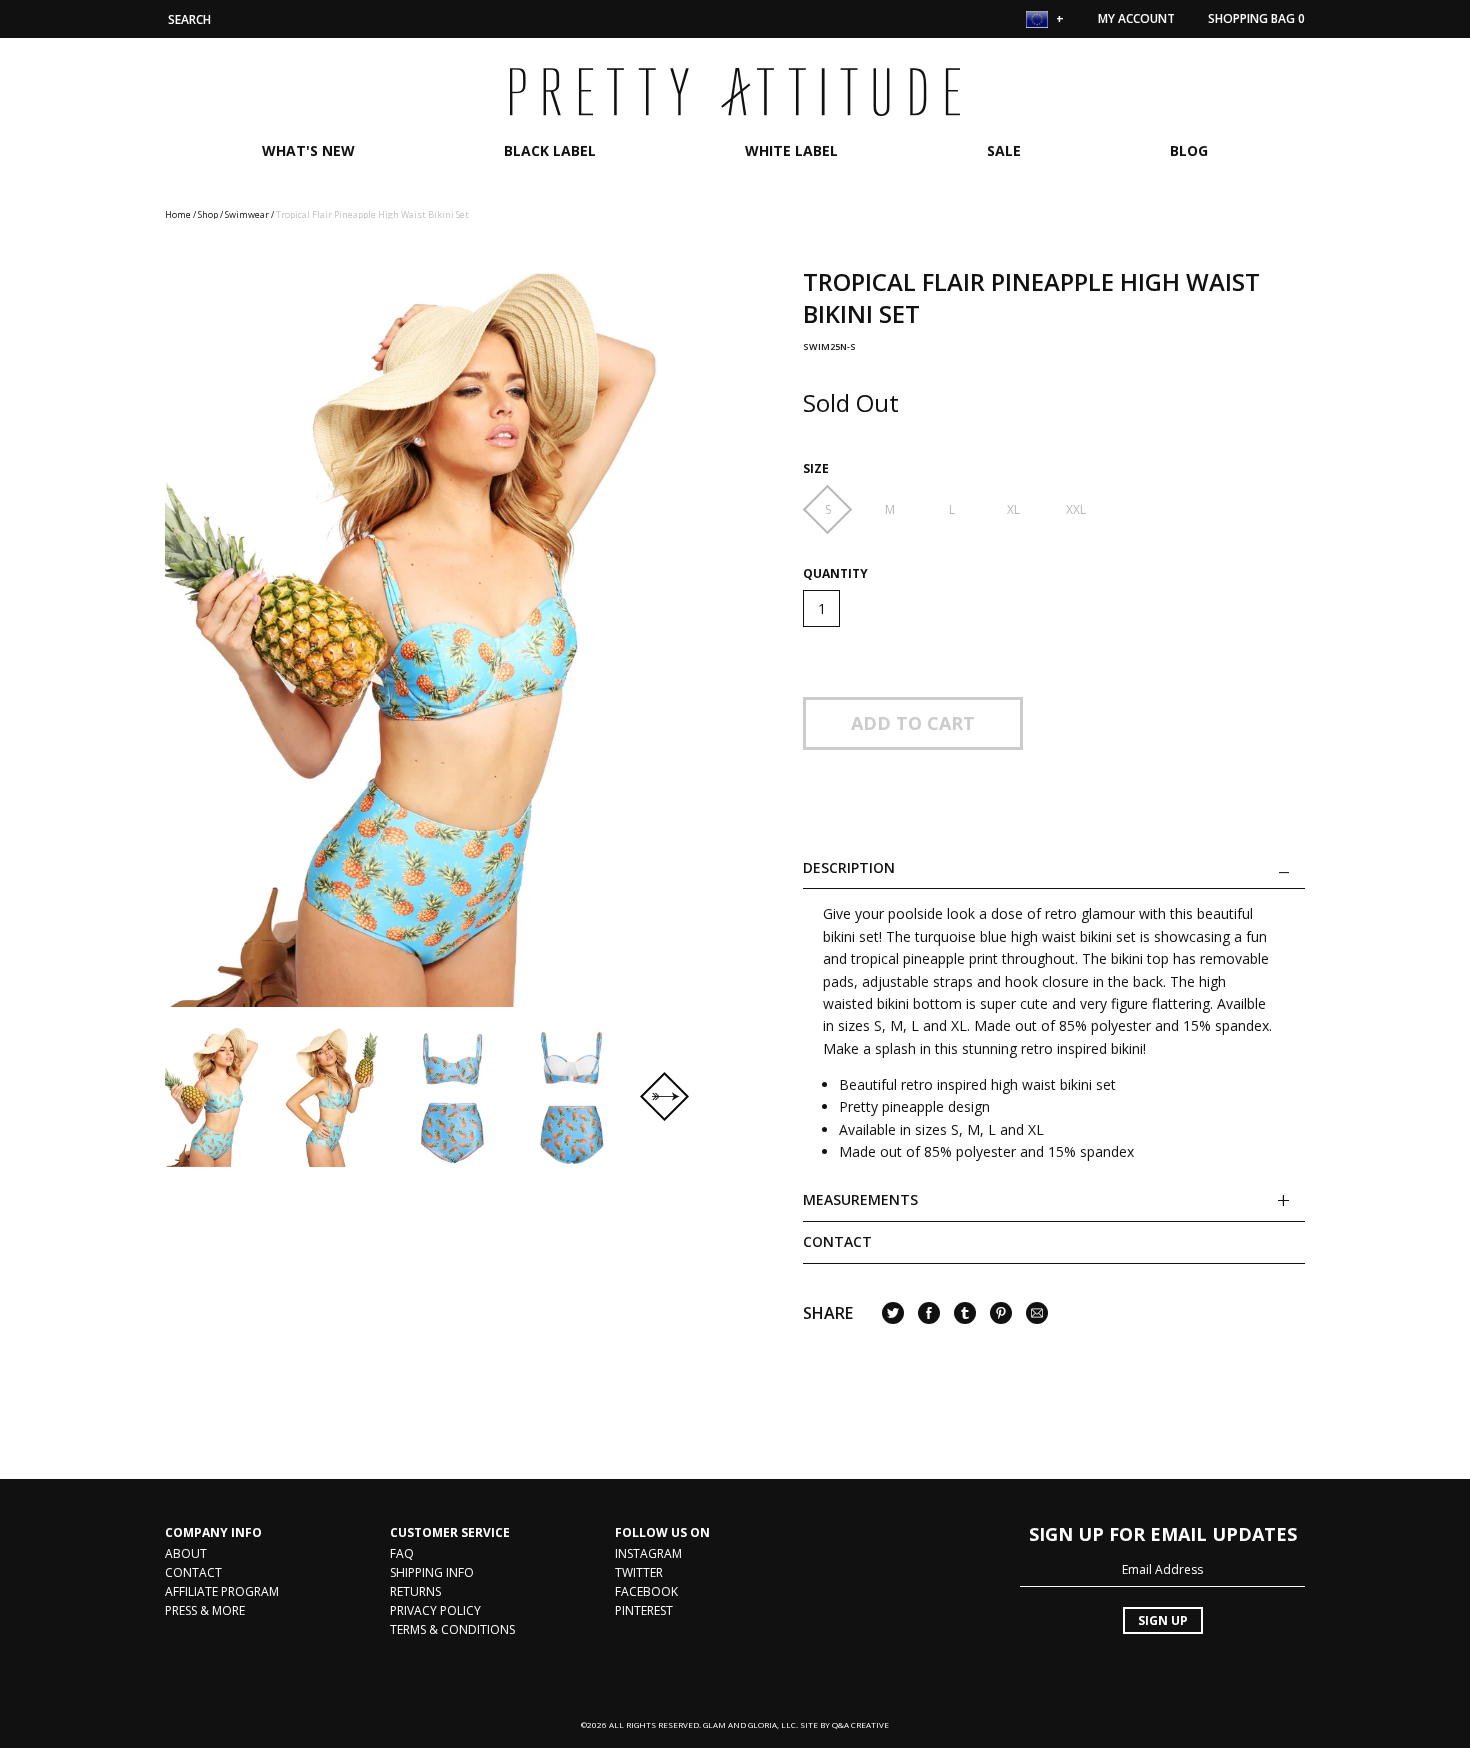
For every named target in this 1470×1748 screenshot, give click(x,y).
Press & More (205, 1610)
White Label (791, 150)
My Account (1136, 18)
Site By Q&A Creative (844, 1724)
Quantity (835, 574)
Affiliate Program (222, 1591)
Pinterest (644, 1610)
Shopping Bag (1256, 18)
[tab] (1054, 1206)
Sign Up (1163, 1620)
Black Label (550, 150)
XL (1013, 509)
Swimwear (247, 214)
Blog (1189, 150)
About (186, 1553)
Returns (415, 1591)
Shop (208, 214)
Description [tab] (849, 868)
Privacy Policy (435, 1610)
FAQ (402, 1553)
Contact (837, 1241)
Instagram (648, 1553)
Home (178, 214)
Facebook (646, 1591)
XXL (1076, 509)
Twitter (639, 1572)
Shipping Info (432, 1572)
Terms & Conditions (452, 1629)
